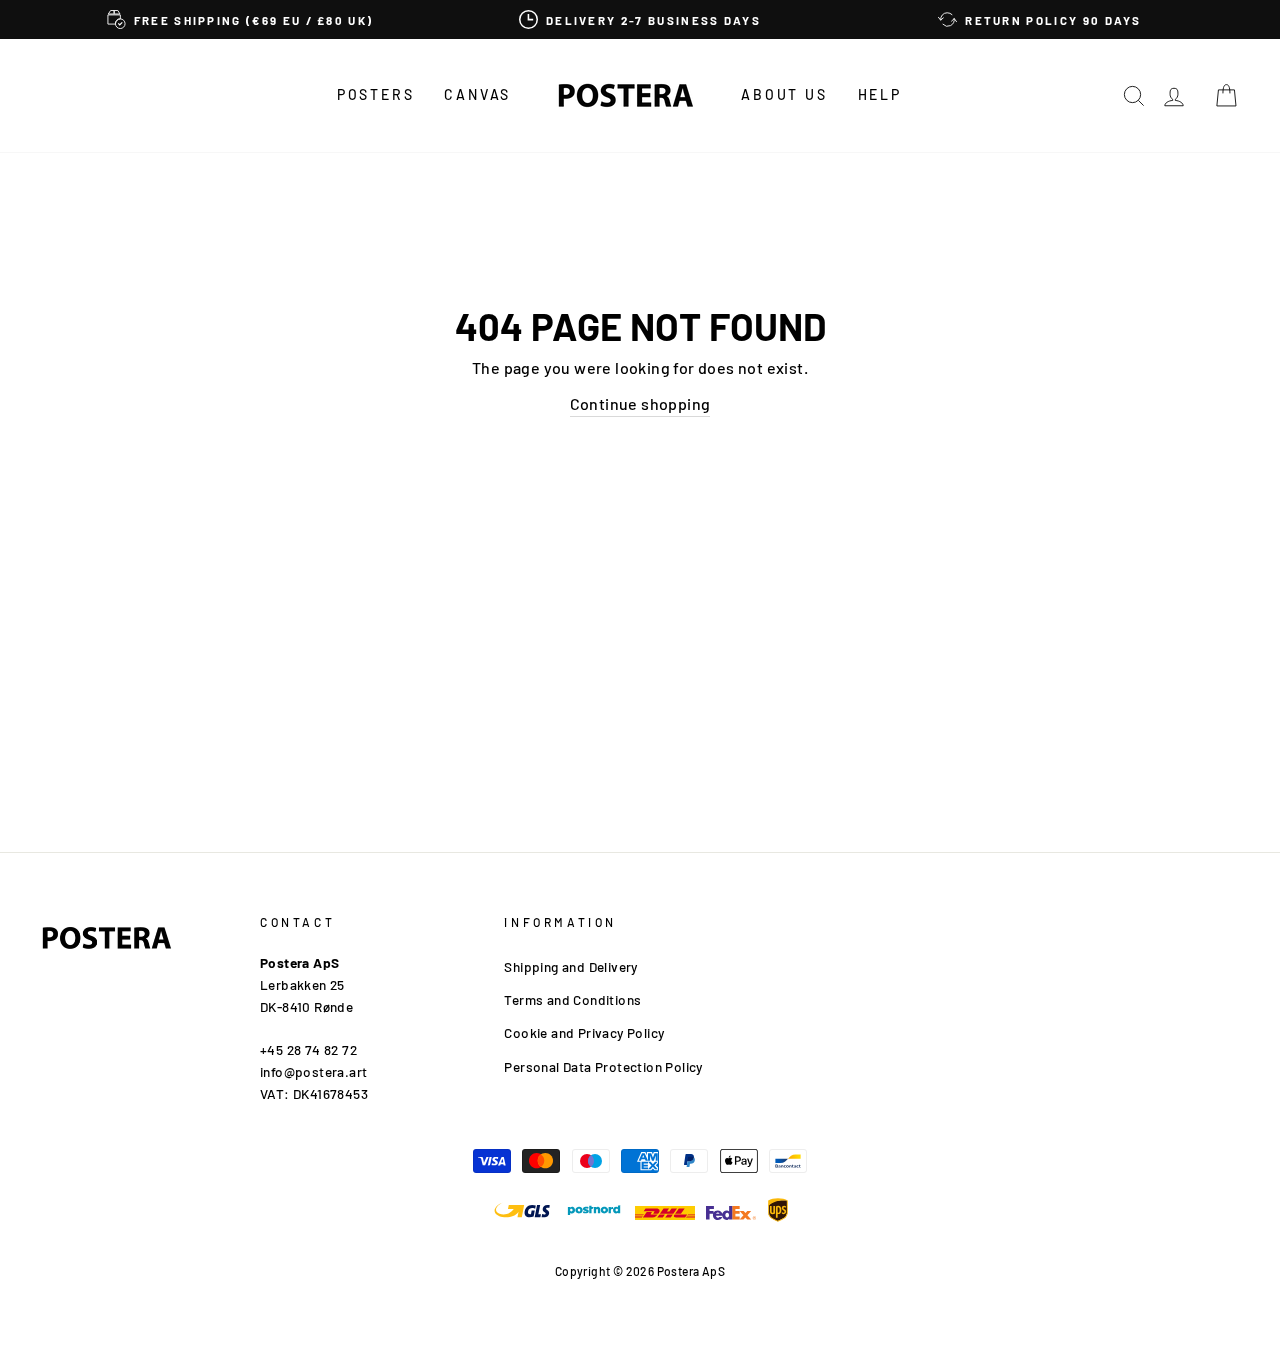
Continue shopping (640, 403)
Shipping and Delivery (570, 966)
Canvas (477, 94)
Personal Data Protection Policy (603, 1066)
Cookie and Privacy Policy (584, 1032)
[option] (240, 19)
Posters (376, 94)
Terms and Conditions (572, 999)
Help (880, 94)
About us (784, 94)
